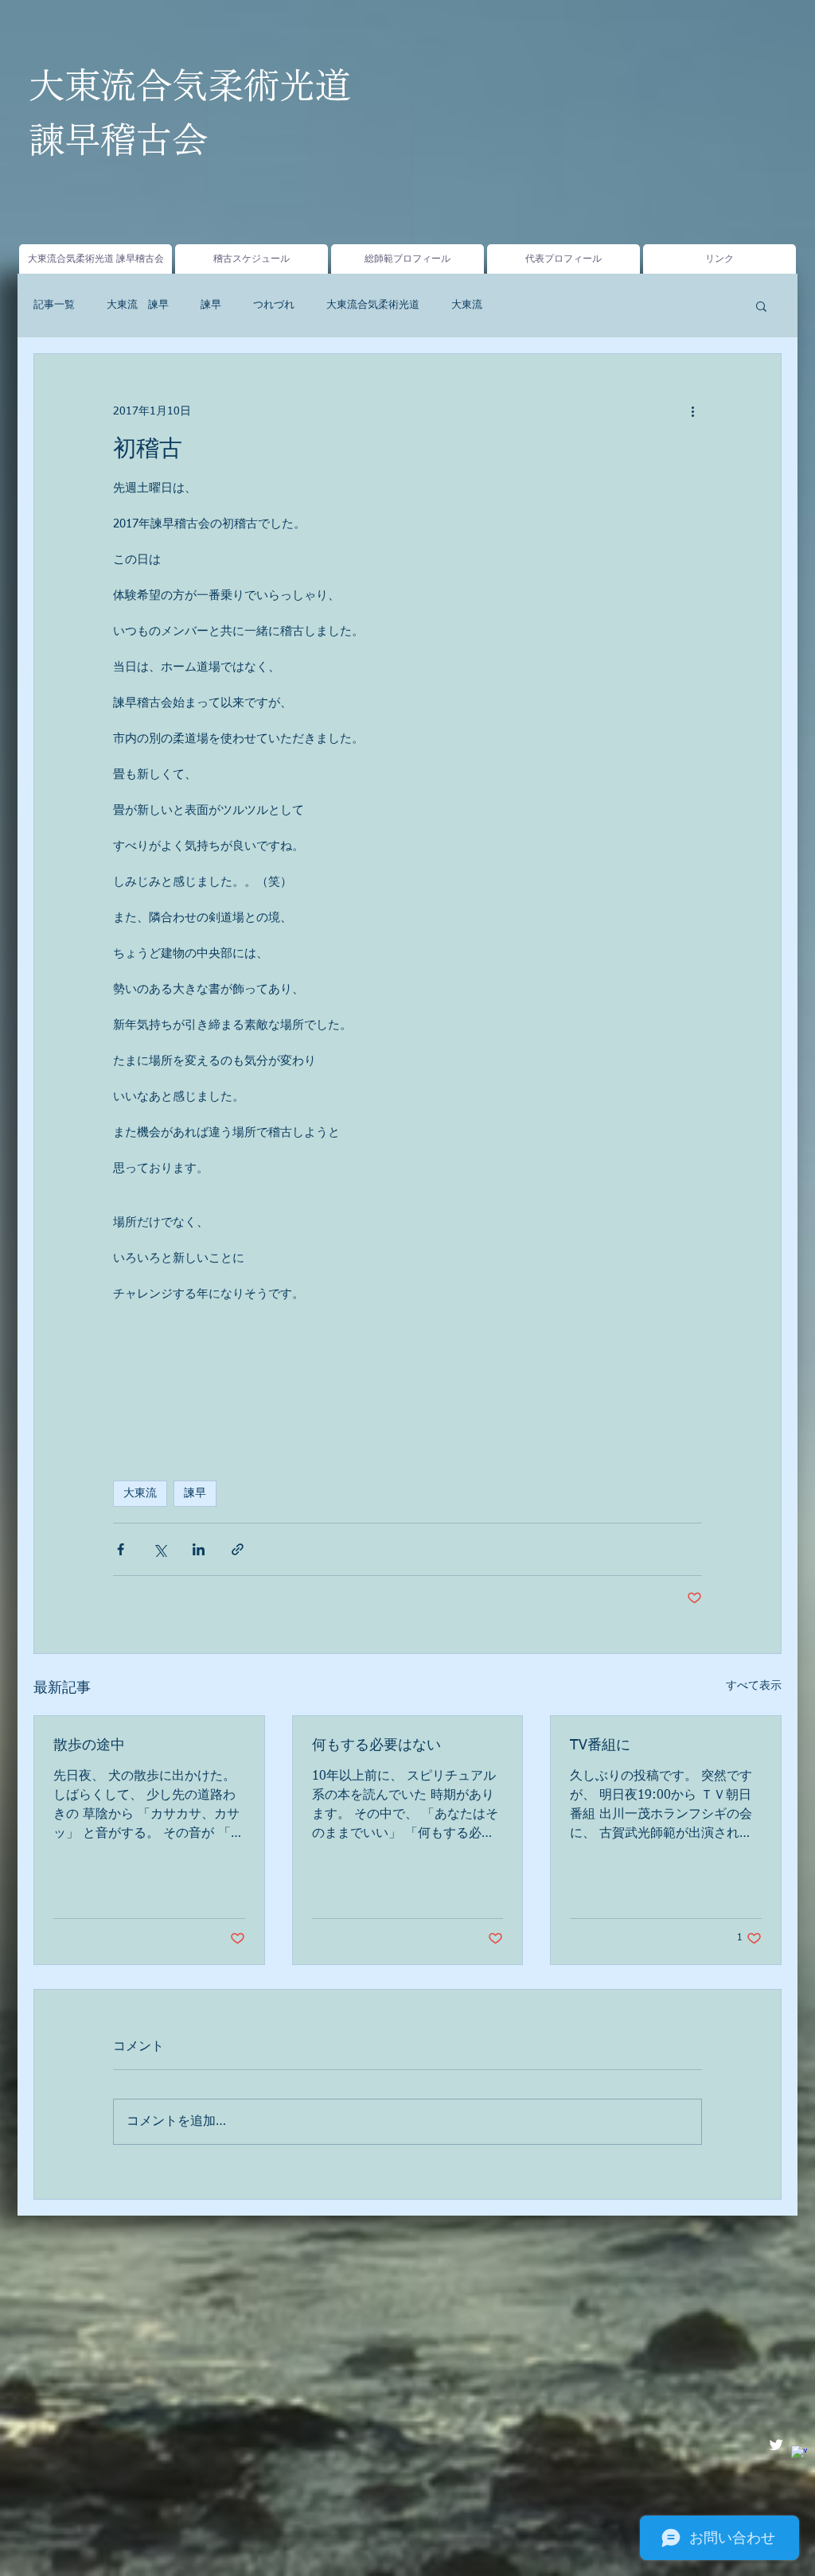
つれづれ (274, 305)
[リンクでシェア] (238, 1549)
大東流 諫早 (138, 305)
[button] (761, 305)
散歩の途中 (89, 1745)
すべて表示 (754, 1686)
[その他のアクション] (692, 411)
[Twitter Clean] (776, 2445)
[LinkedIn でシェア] (199, 1549)
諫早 (211, 305)
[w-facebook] (799, 2453)
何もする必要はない (376, 1745)
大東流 (467, 305)
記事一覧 (54, 305)
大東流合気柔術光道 (373, 305)
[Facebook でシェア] (121, 1549)
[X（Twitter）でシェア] (160, 1549)
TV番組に (600, 1745)
